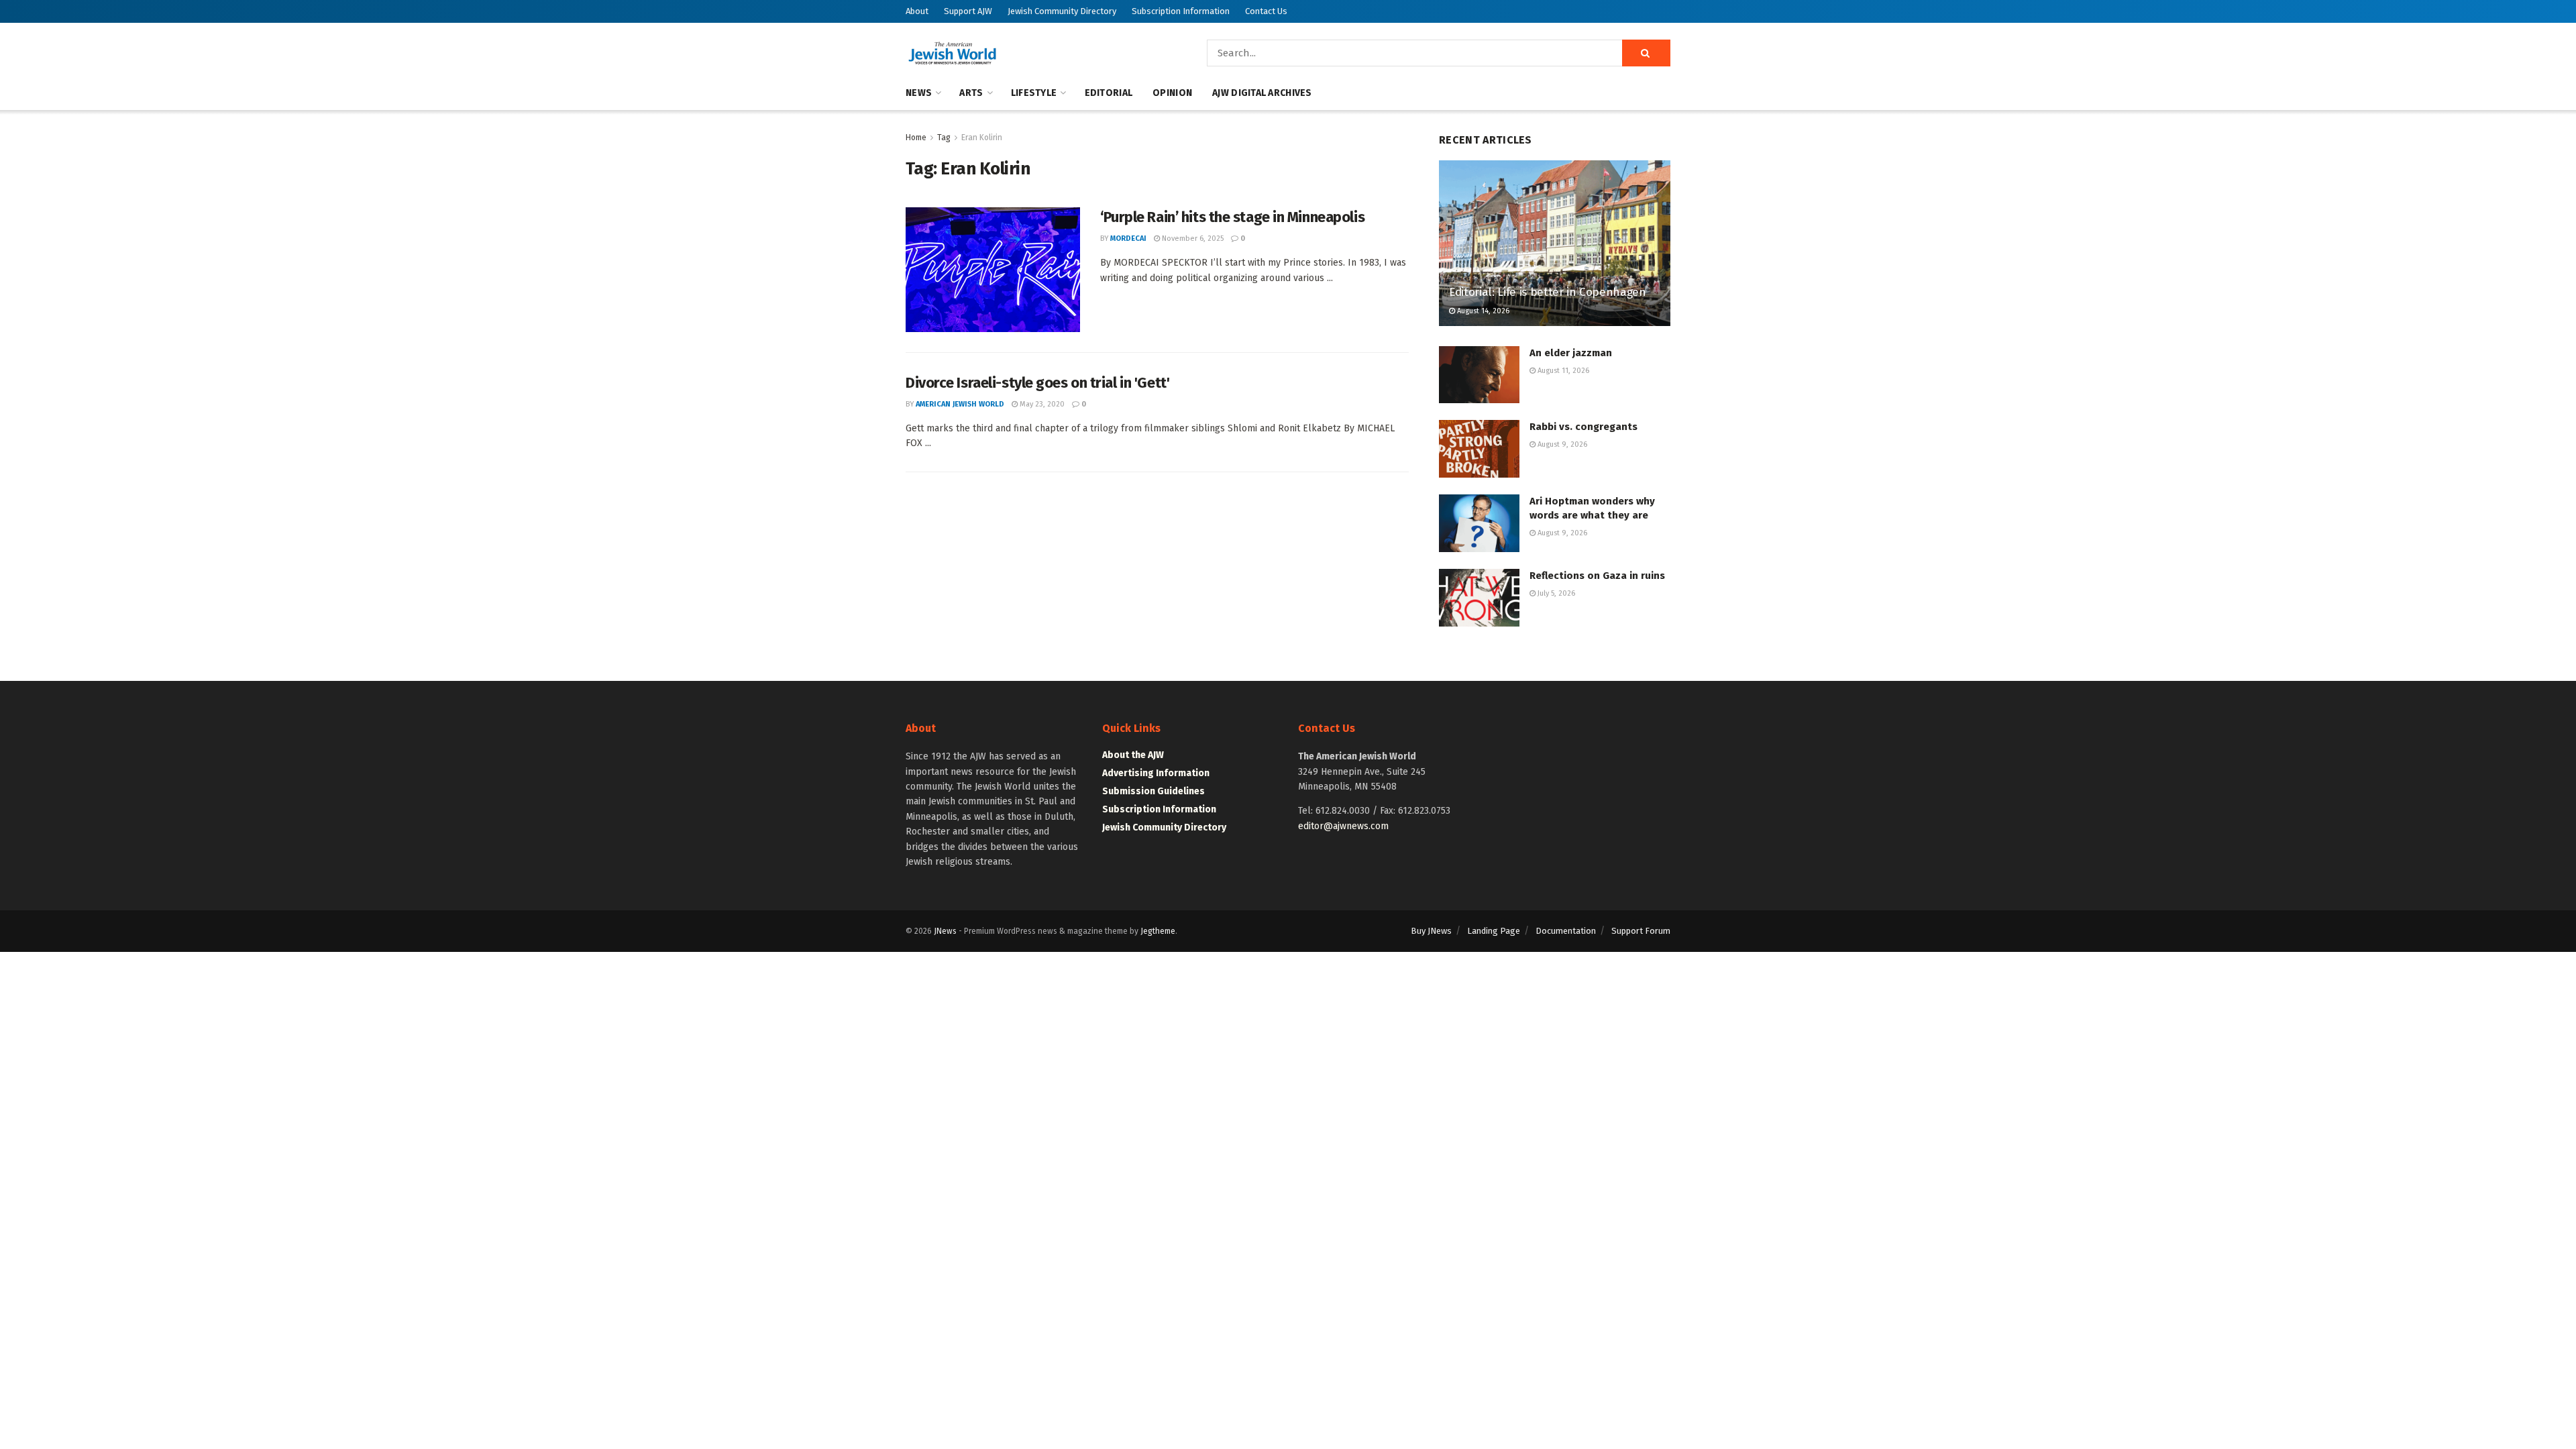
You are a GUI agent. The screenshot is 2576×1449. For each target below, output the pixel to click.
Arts (971, 93)
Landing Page (1494, 931)
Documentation (1566, 931)
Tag (944, 138)
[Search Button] (1646, 53)
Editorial (1109, 93)
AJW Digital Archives (1262, 93)
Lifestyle (1034, 93)
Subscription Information (1181, 11)
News (919, 93)
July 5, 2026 (1555, 593)
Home (916, 138)
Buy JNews (1431, 931)
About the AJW (1133, 755)
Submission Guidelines (1153, 791)
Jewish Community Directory (1062, 11)
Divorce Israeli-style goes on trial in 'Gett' (1037, 383)
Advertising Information (1156, 773)
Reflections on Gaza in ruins (1597, 576)
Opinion (1172, 93)
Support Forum (1641, 931)
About (917, 11)
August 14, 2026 (1482, 311)
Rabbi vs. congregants (1584, 427)
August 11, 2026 (1562, 371)
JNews (945, 931)
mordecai (1128, 238)
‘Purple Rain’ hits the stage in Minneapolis (1232, 217)
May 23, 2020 (1041, 404)
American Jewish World (960, 404)
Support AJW (968, 11)
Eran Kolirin (982, 138)
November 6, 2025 (1192, 238)
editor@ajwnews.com (1343, 826)
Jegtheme (1158, 931)
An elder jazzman (1571, 353)
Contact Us (1266, 11)
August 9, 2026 (1561, 444)
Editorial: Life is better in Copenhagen (1548, 292)
